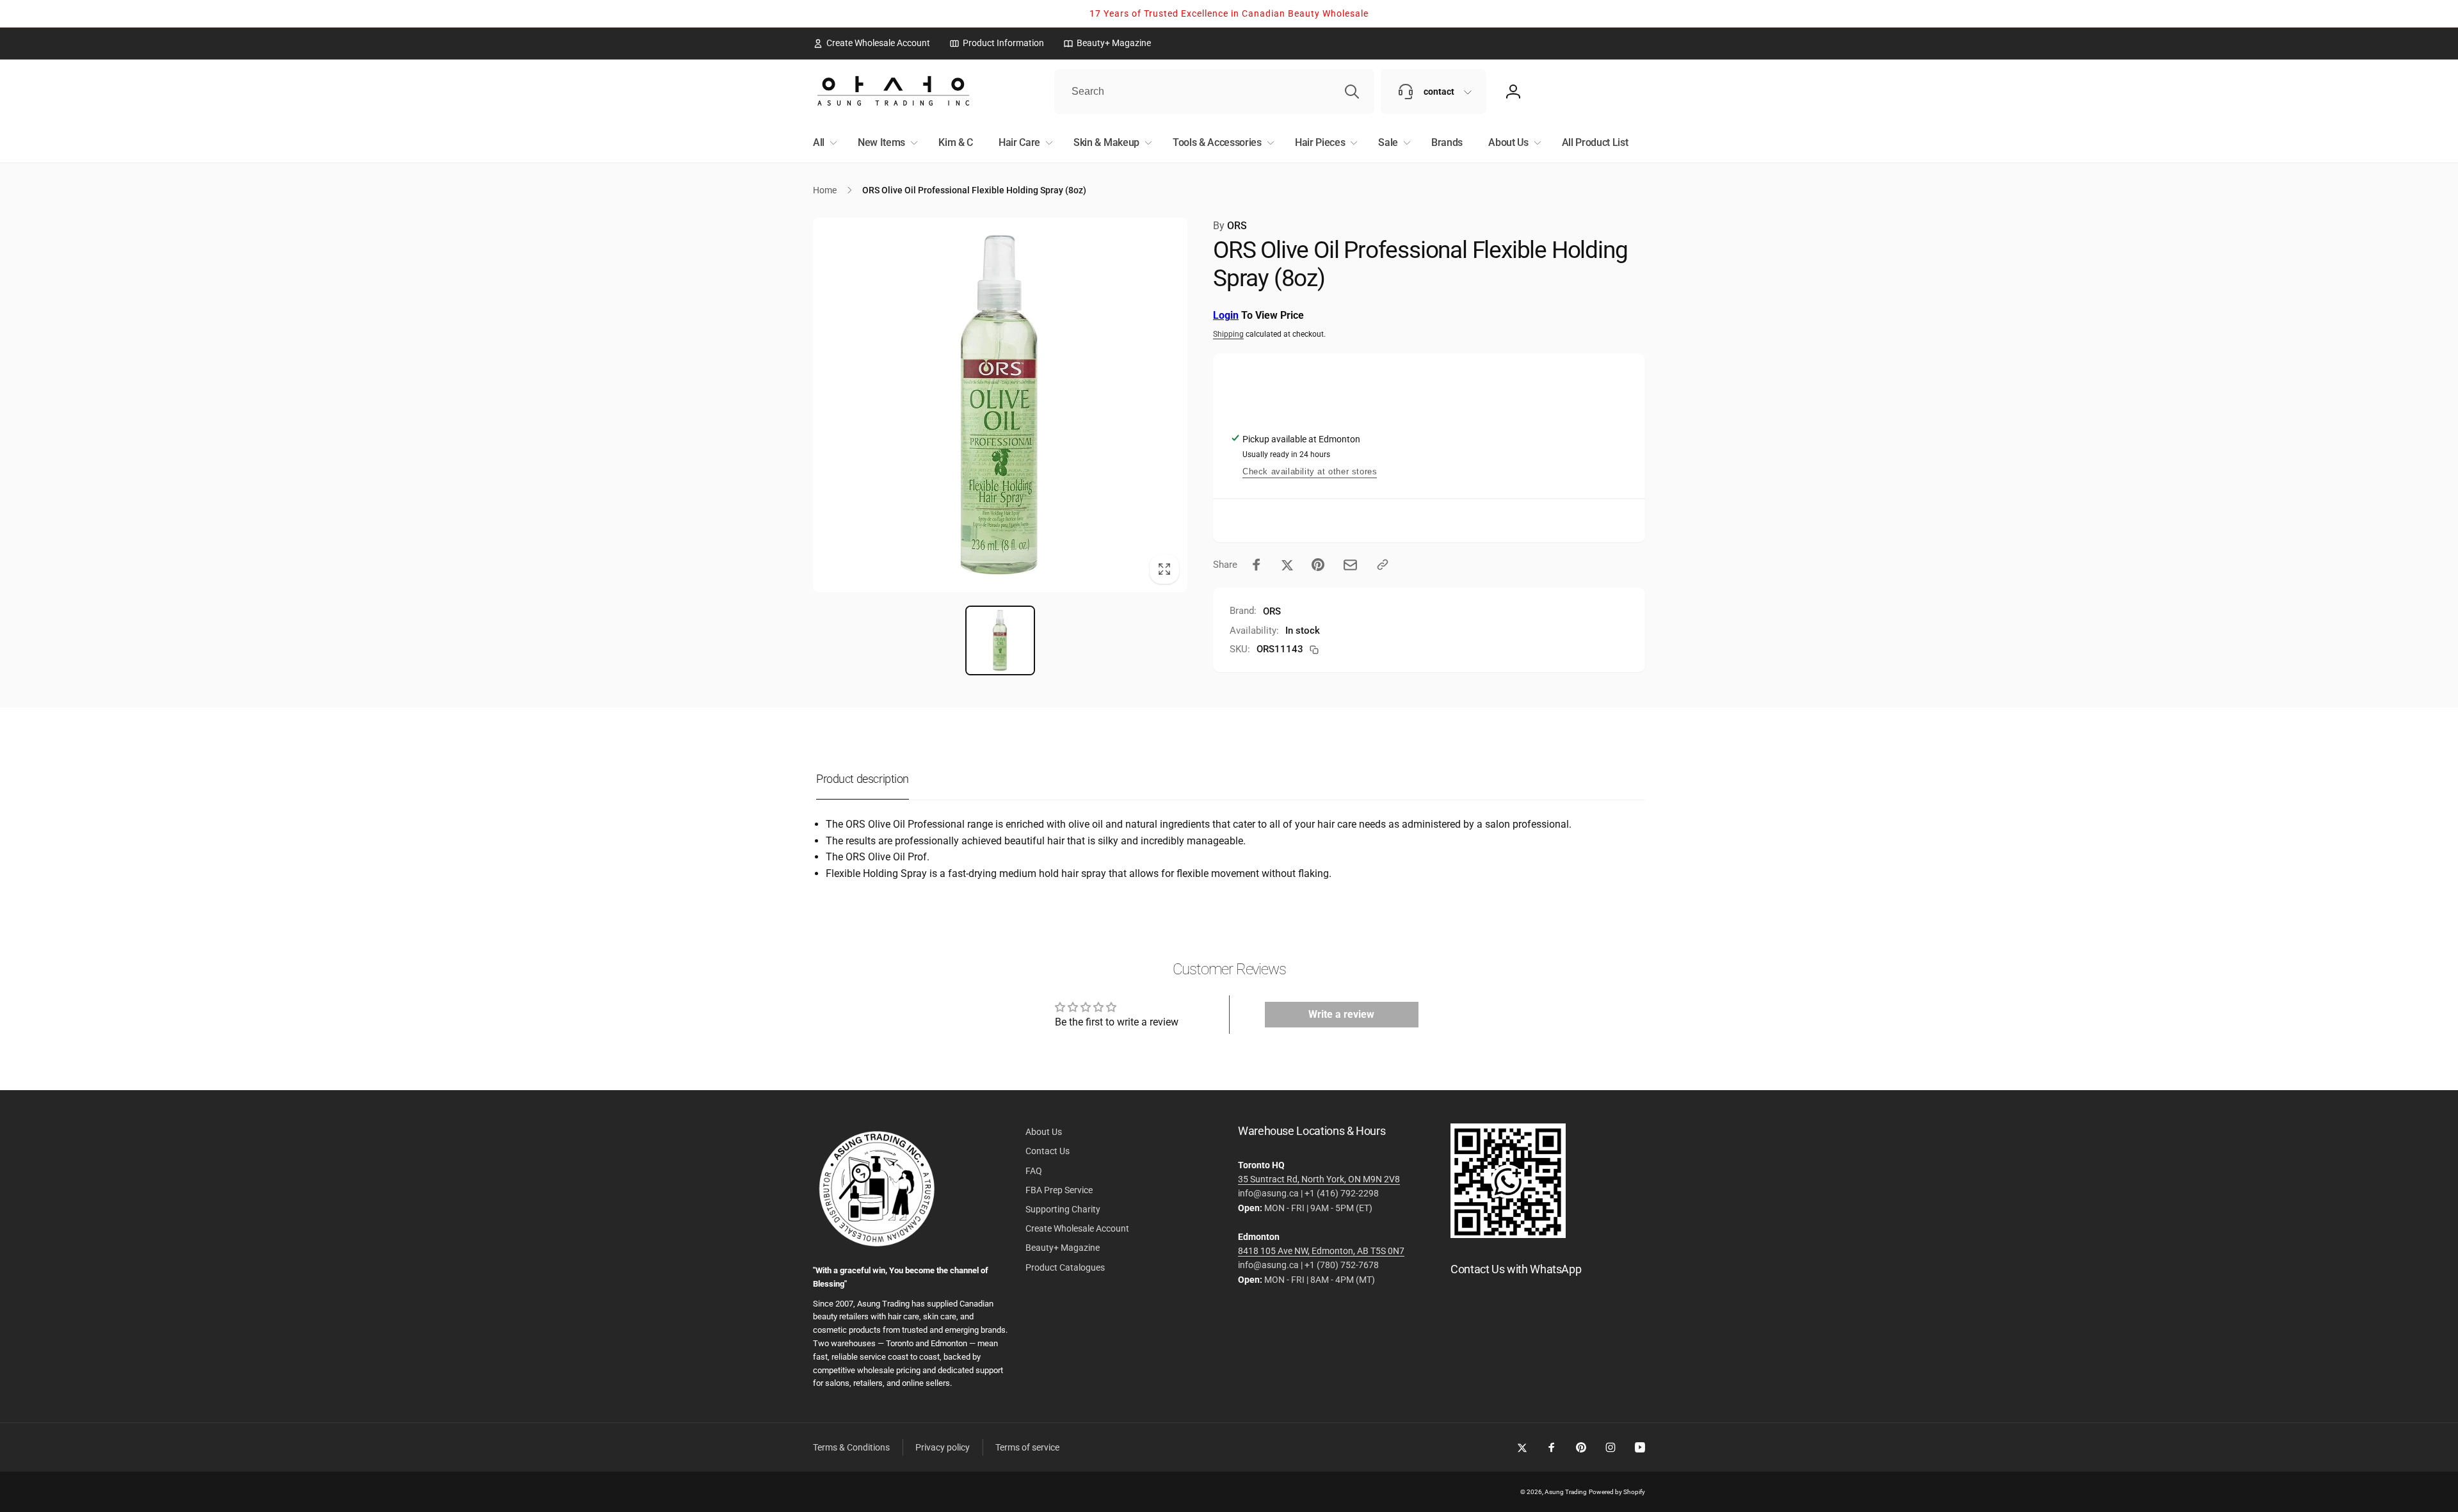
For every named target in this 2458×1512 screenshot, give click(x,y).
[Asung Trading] (1508, 1235)
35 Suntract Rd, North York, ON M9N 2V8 (1319, 1179)
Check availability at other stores (1310, 471)
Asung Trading (1566, 1492)
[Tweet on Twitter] (1287, 565)
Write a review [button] (1341, 1014)
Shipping (1228, 334)
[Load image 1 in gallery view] (1000, 640)
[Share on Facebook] (1257, 565)
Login (1226, 315)
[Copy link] (1383, 565)
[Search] (1352, 92)
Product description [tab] (863, 779)
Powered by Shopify (1617, 1492)
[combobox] (1214, 92)
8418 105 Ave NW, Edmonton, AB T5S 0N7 (1321, 1251)
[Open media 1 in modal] (1000, 405)
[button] (823, 143)
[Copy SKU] (1314, 650)
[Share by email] (1350, 565)
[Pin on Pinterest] (1318, 565)
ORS (1230, 226)
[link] (872, 43)
